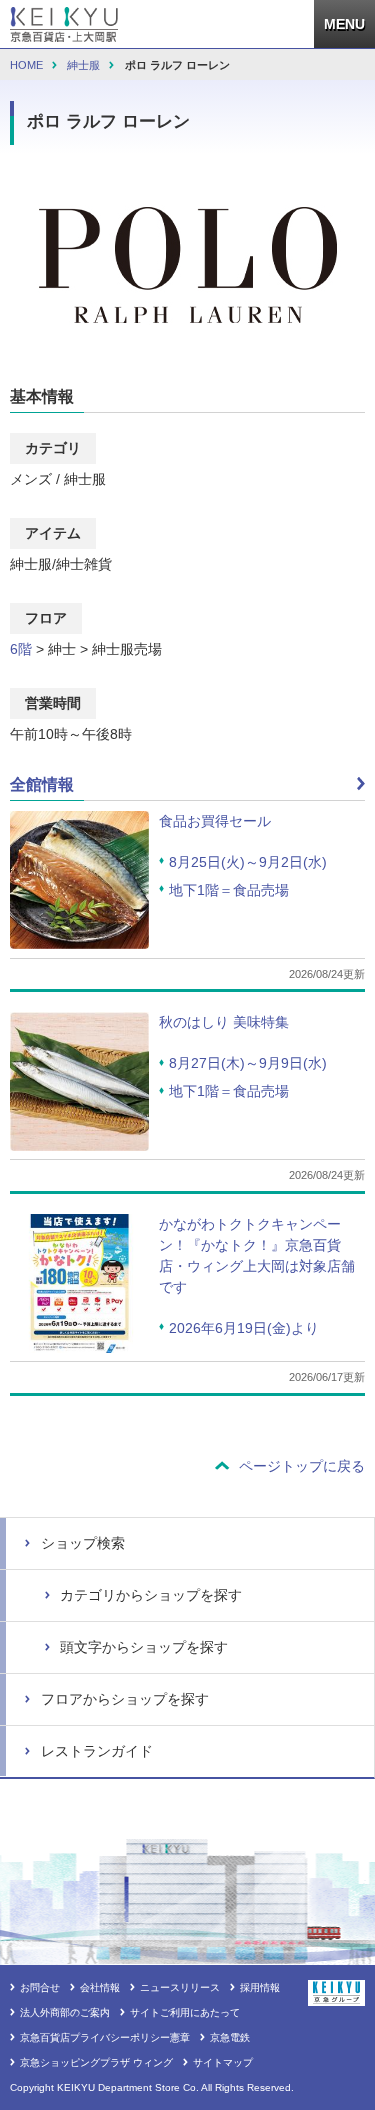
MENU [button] (349, 17)
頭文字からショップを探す (144, 1647)
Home (26, 65)
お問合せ (40, 1987)
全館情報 (42, 784)
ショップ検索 (83, 1543)
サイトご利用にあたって (185, 2012)
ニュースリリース (180, 1987)
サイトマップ (223, 2062)
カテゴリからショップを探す (151, 1595)
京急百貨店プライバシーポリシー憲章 (105, 2037)
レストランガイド (97, 1751)
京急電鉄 (230, 2037)
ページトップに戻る (302, 1466)
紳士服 (83, 65)
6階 (21, 649)
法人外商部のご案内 (65, 2012)
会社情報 (100, 1987)
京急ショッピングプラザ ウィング (96, 2062)
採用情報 (260, 1987)
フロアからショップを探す (125, 1699)
